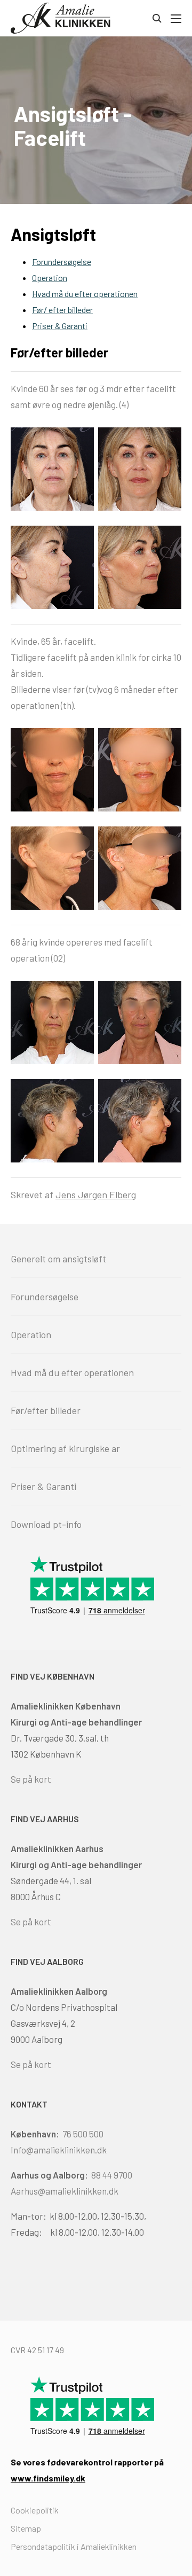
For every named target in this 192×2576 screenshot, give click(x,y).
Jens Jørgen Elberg (96, 1195)
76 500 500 (83, 2134)
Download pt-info (46, 1524)
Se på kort (31, 1779)
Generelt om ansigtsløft (58, 1259)
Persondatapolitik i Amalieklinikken (74, 2546)
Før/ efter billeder (62, 310)
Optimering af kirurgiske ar (65, 1448)
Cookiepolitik (35, 2510)
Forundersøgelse (62, 261)
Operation (50, 278)
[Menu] (175, 19)
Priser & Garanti (60, 326)
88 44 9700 (112, 2175)
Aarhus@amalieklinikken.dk (65, 2191)
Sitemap (26, 2528)
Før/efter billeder (46, 1410)
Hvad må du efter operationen (85, 294)
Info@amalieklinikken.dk (59, 2150)
